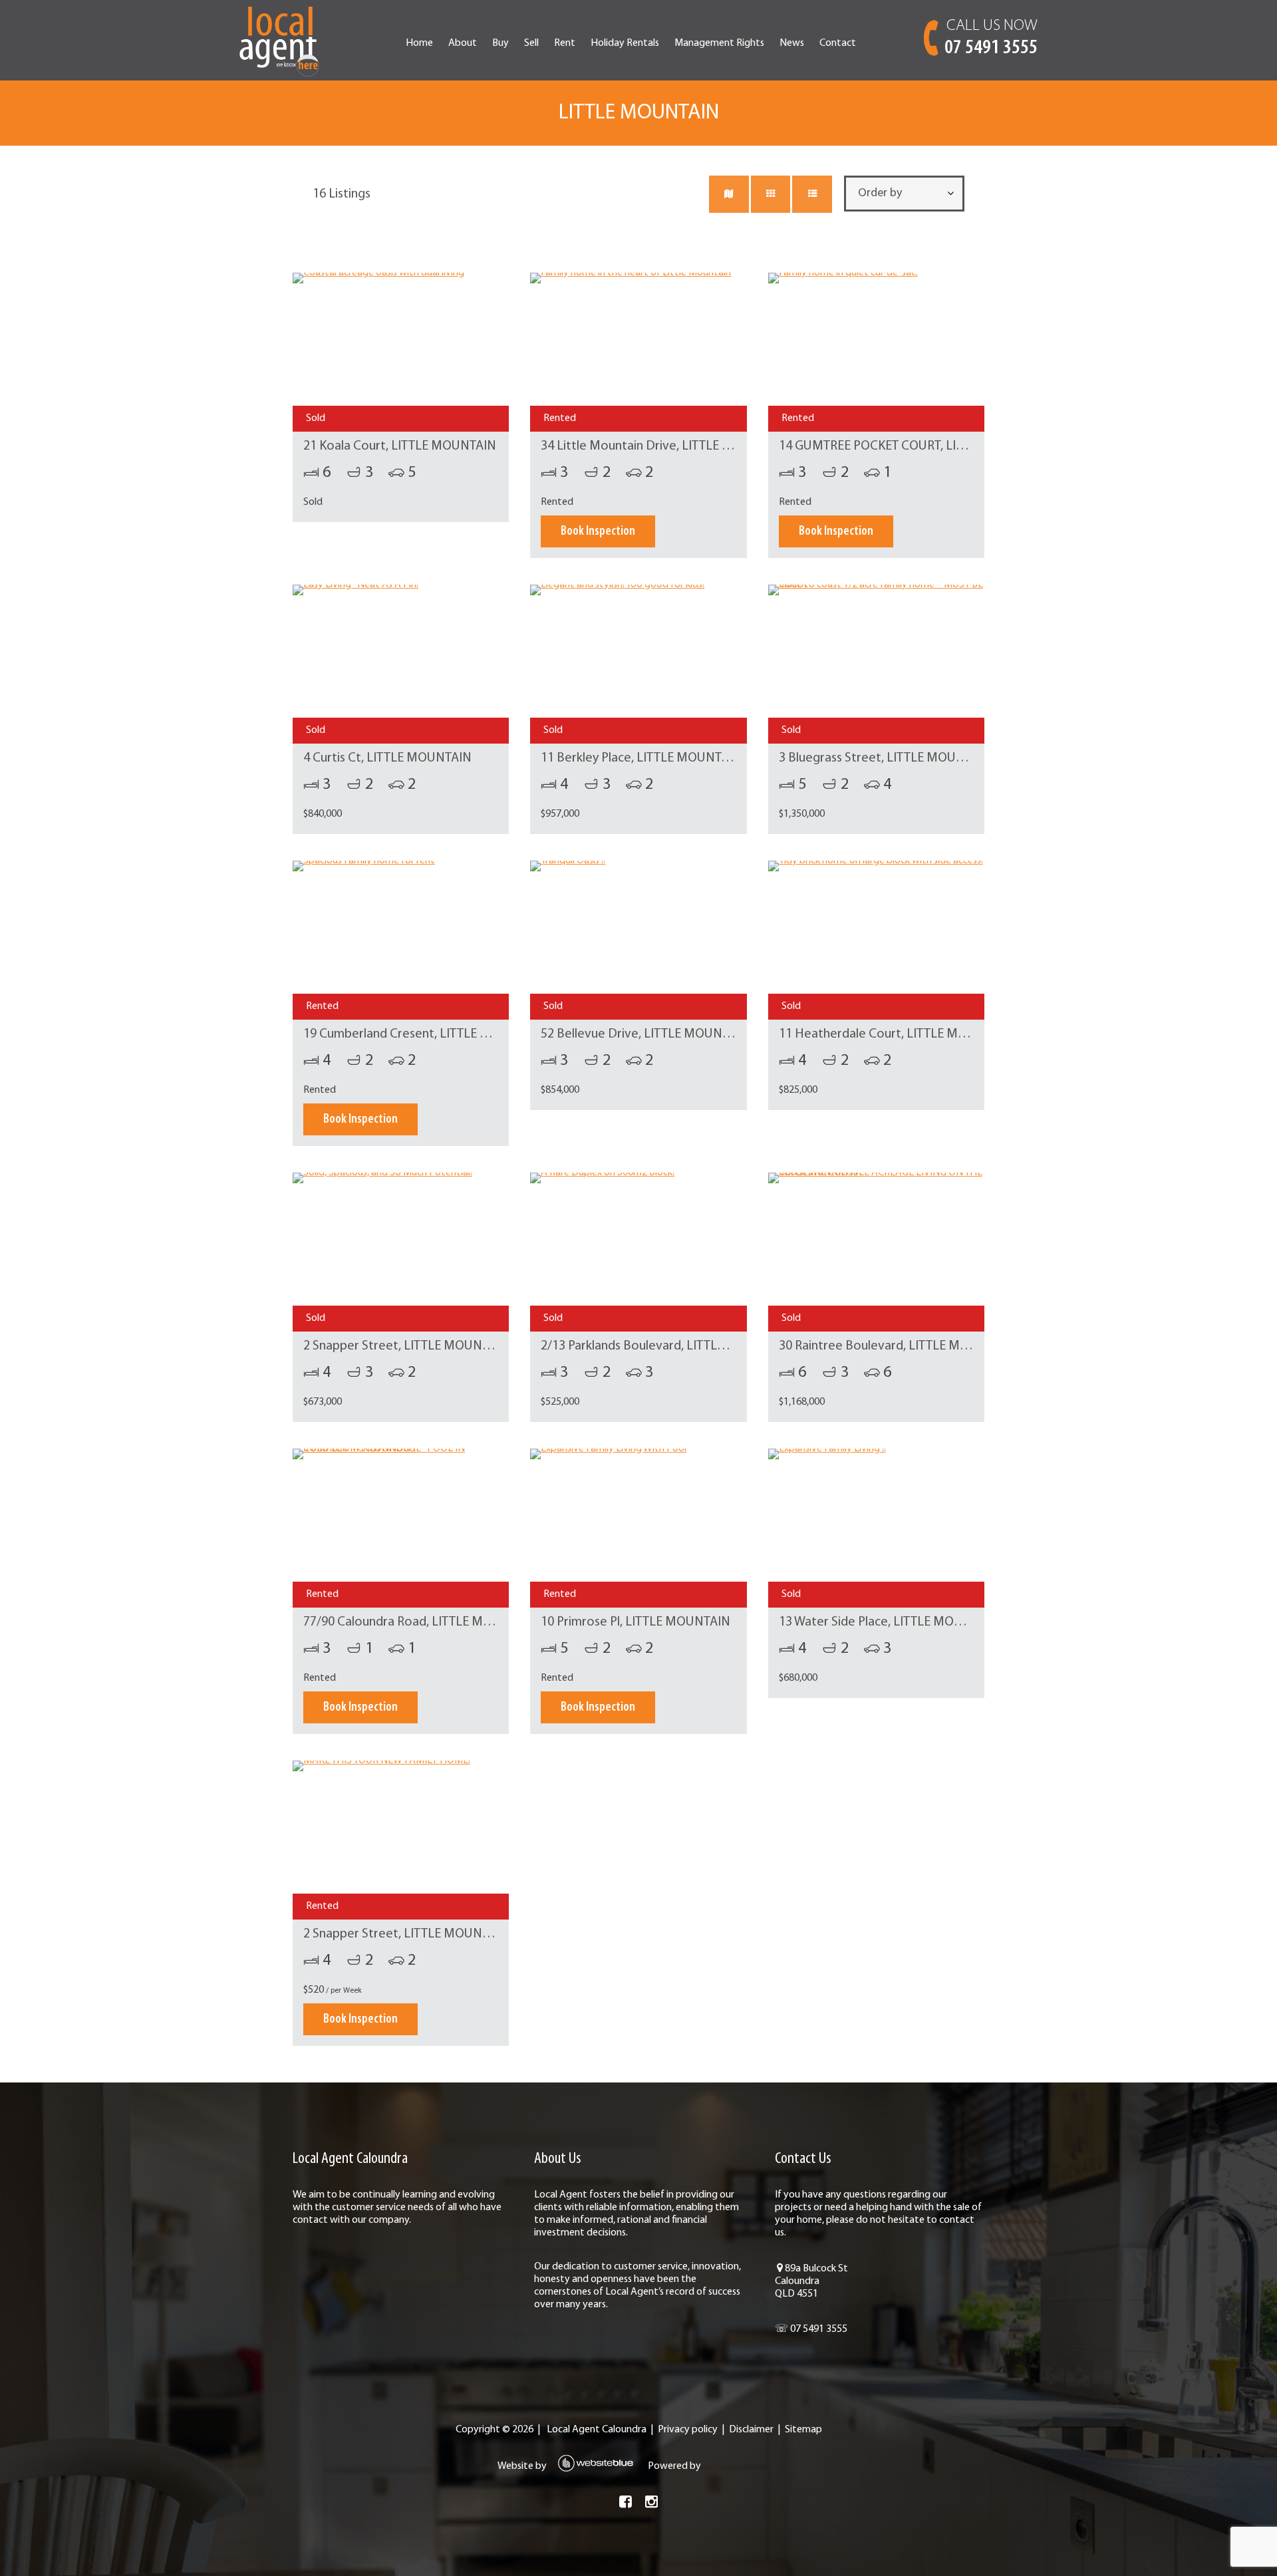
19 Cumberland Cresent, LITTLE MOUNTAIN (424, 1034)
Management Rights (719, 43)
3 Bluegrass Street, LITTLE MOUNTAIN (885, 758)
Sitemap (803, 2430)
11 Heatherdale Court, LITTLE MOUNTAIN (895, 1034)
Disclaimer (751, 2430)
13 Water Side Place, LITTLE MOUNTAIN (889, 1622)
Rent (565, 43)
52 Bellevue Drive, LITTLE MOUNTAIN (645, 1034)
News (792, 43)
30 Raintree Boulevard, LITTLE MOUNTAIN (896, 1346)
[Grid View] (771, 194)
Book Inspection (598, 531)
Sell (531, 43)
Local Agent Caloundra (597, 2430)
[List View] (812, 194)
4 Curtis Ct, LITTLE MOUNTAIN (387, 758)
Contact (838, 43)
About (463, 43)
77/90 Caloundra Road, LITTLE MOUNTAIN (420, 1622)
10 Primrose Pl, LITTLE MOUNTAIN (636, 1622)
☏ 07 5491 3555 (811, 2329)
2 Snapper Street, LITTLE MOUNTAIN (406, 1346)
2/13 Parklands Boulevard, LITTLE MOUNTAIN (666, 1346)
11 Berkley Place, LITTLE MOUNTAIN (641, 758)
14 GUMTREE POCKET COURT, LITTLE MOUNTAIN (915, 446)
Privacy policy (688, 2430)
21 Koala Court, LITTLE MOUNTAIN (400, 446)
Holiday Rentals (625, 43)
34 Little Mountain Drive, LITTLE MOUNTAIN (664, 446)
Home (419, 43)
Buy (500, 43)
